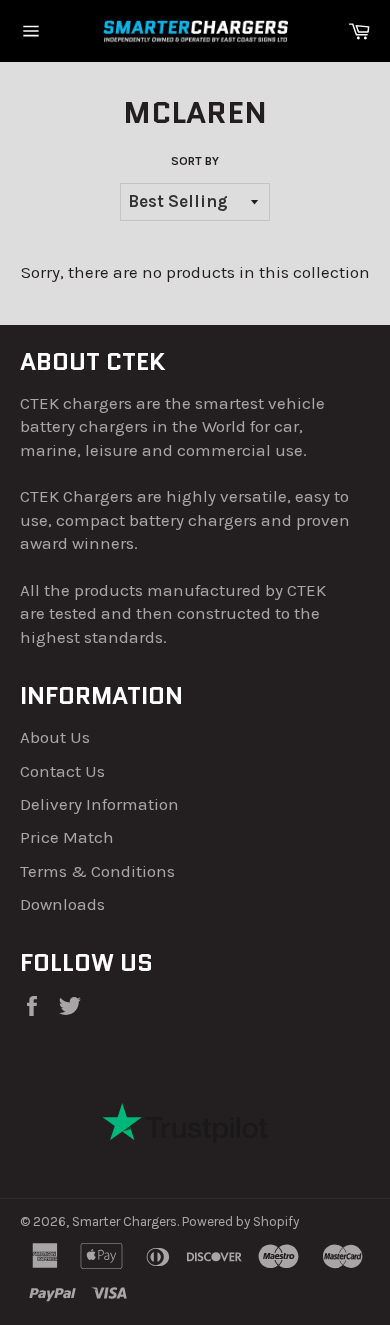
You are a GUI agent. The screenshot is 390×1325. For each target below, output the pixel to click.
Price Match (67, 837)
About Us (55, 737)
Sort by (195, 161)
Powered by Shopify (240, 1221)
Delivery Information (99, 804)
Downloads (62, 904)
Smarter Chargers (124, 1221)
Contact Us (62, 771)
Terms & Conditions (97, 871)
